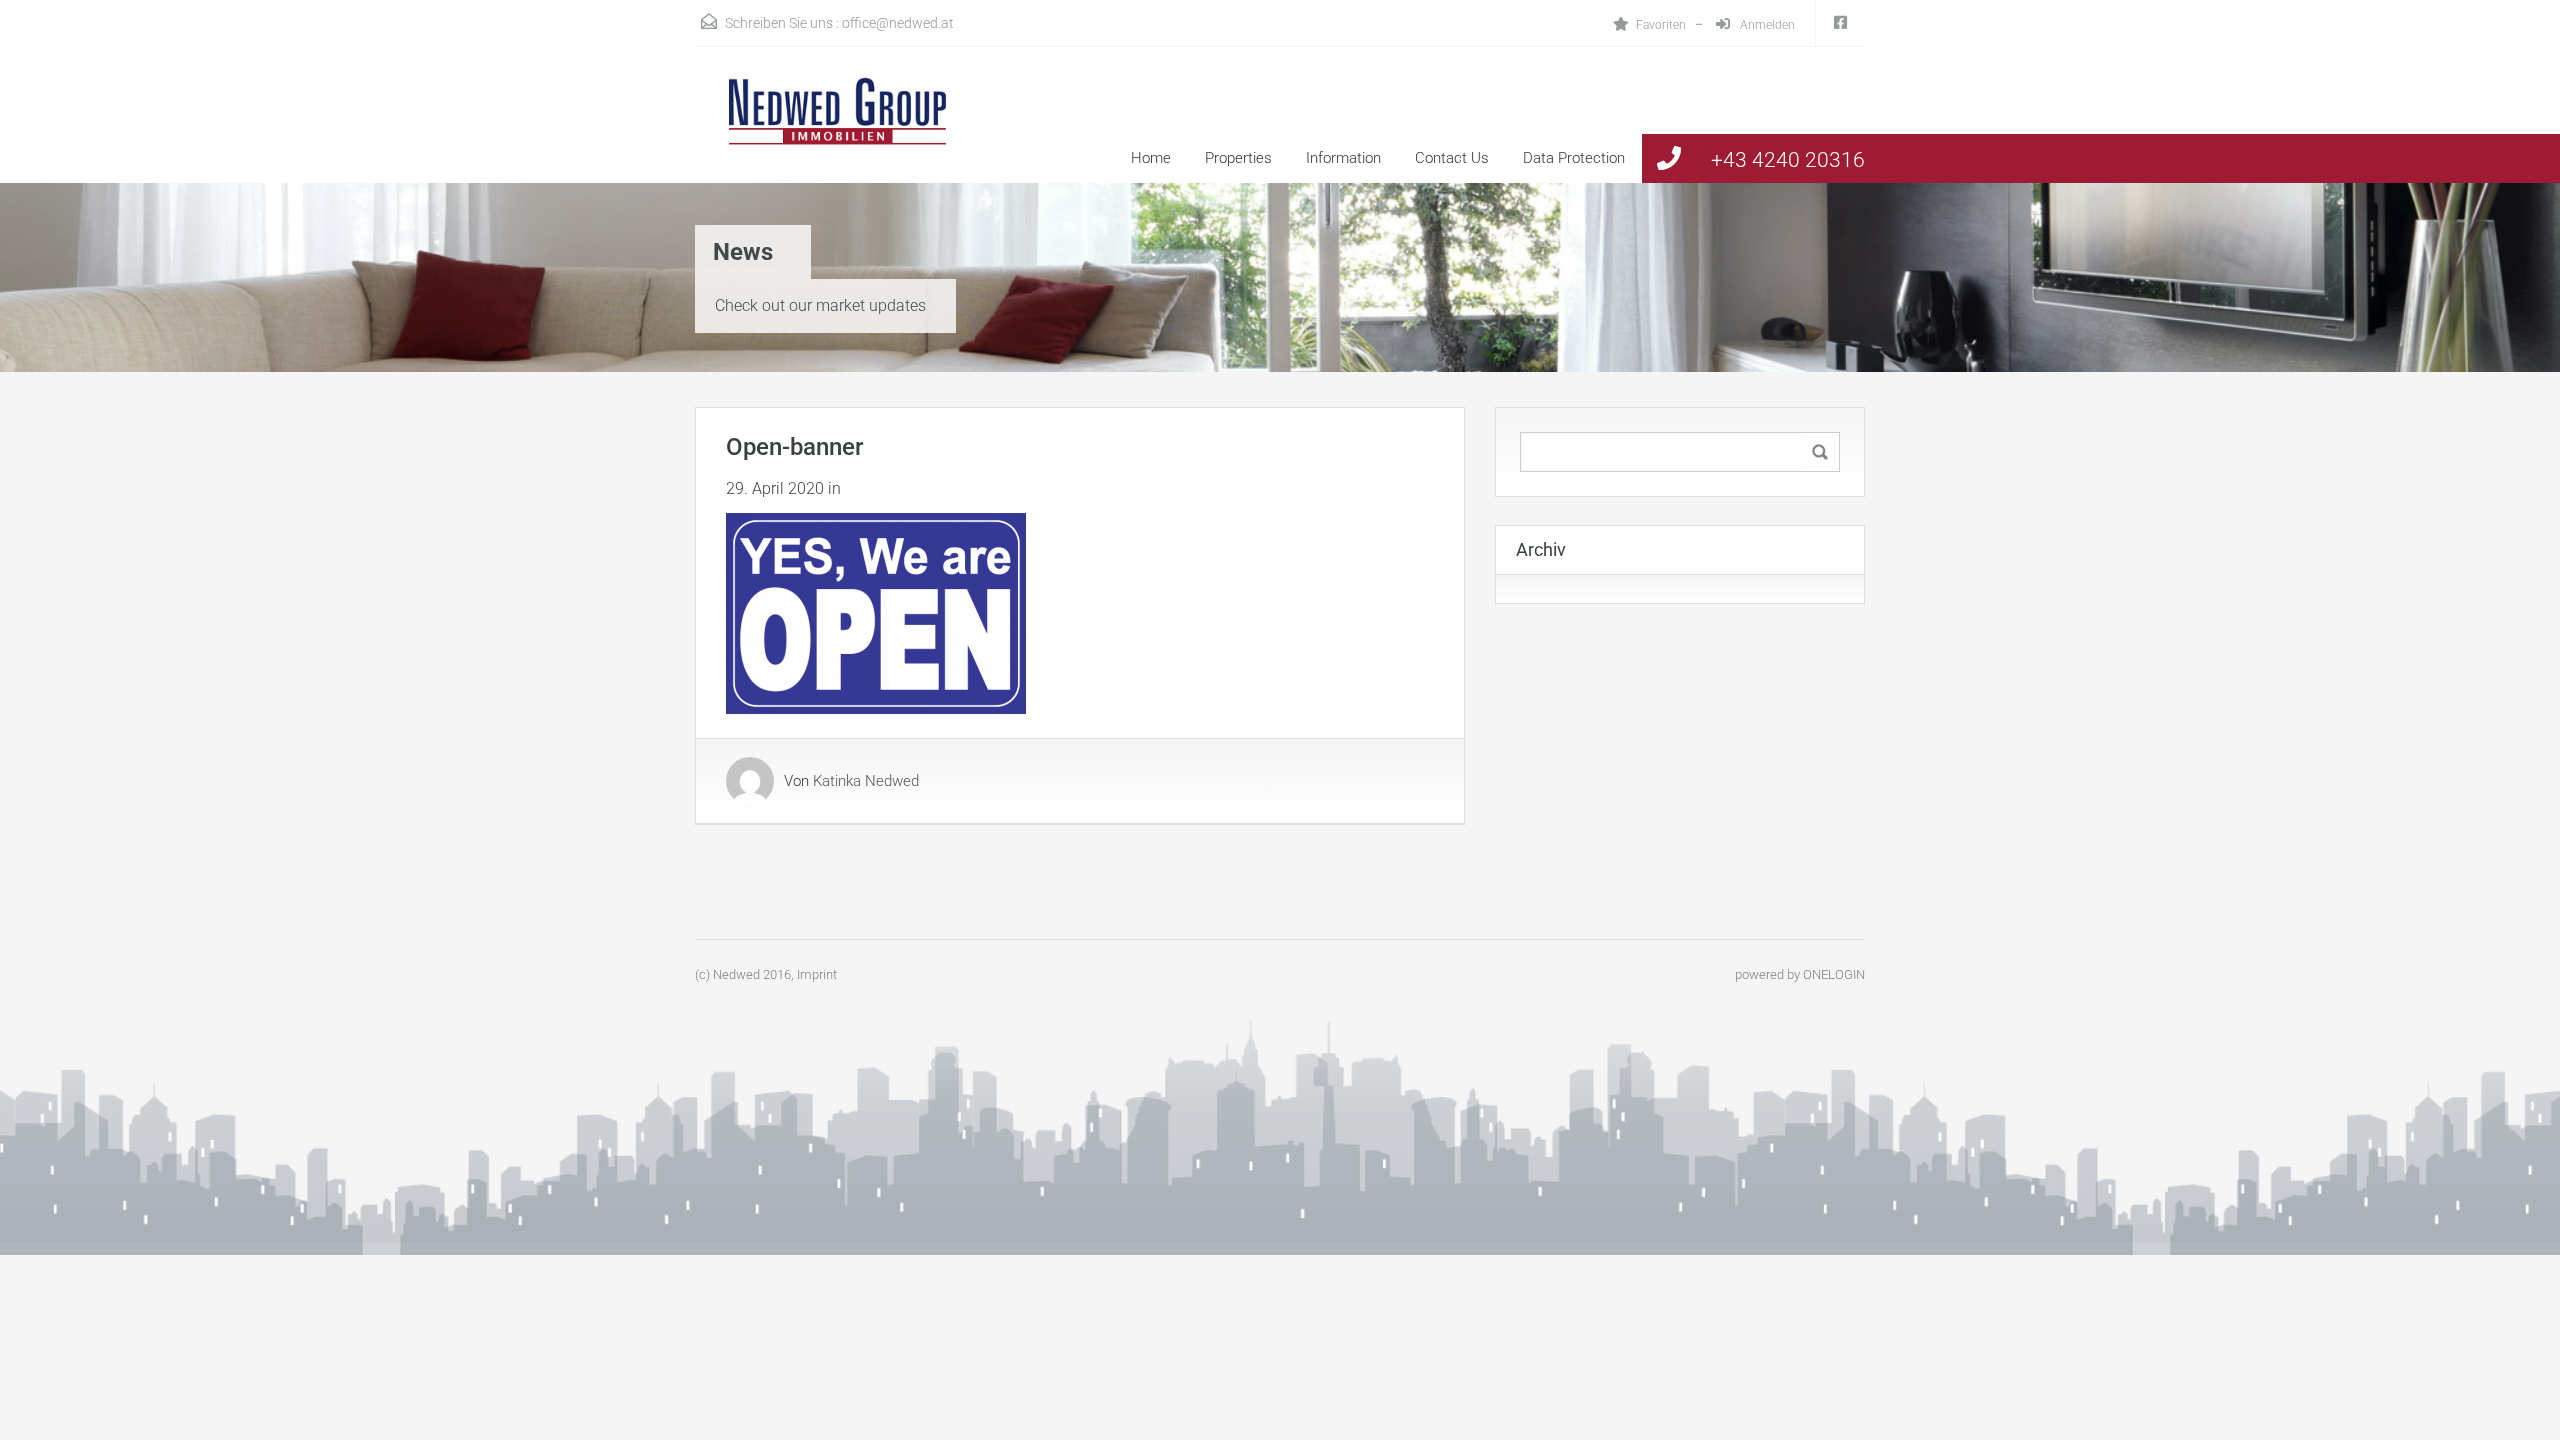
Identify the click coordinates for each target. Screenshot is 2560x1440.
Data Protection (1574, 158)
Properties (1238, 158)
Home (1151, 158)
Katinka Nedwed (866, 781)
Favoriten (1661, 25)
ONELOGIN (1834, 974)
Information (1343, 158)
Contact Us (1452, 158)
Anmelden (1766, 25)
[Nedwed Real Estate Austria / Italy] (825, 130)
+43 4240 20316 (1788, 160)
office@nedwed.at (898, 23)
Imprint (817, 974)
